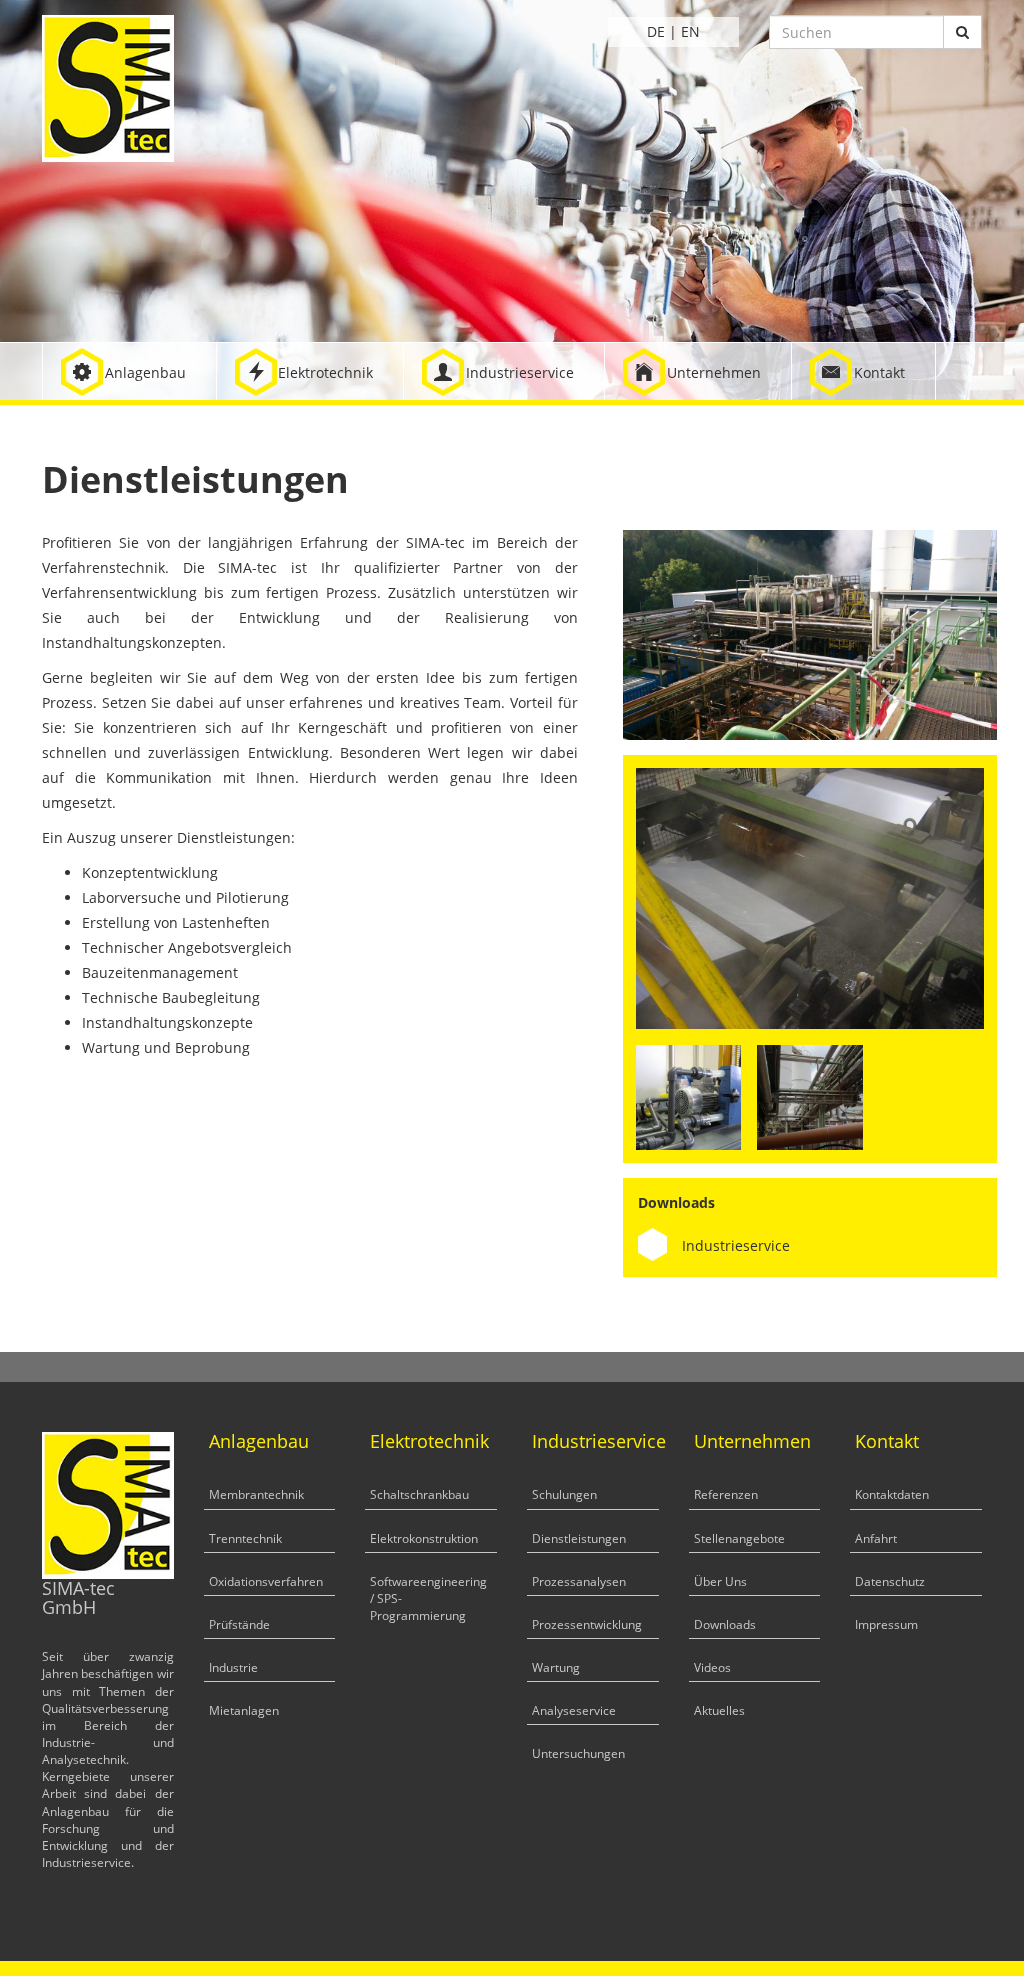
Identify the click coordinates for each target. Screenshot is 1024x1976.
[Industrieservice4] (688, 1095)
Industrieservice (736, 1245)
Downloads (725, 1624)
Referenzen (726, 1494)
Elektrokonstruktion (424, 1538)
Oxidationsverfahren (266, 1581)
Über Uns (720, 1581)
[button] (129, 371)
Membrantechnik (256, 1494)
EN (690, 31)
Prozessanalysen (579, 1581)
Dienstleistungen (579, 1538)
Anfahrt (876, 1538)
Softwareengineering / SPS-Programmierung (428, 1598)
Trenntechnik (245, 1538)
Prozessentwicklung (587, 1624)
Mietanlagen (244, 1710)
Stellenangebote (739, 1538)
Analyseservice (574, 1710)
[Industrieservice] (810, 896)
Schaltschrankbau (419, 1494)
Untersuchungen (578, 1753)
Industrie (233, 1667)
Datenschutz (890, 1581)
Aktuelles (719, 1710)
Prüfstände (239, 1624)
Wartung (556, 1667)
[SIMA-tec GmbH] (108, 86)
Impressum (886, 1624)
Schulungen (564, 1494)
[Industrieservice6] (809, 1095)
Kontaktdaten (892, 1494)
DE (656, 31)
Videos (712, 1667)
